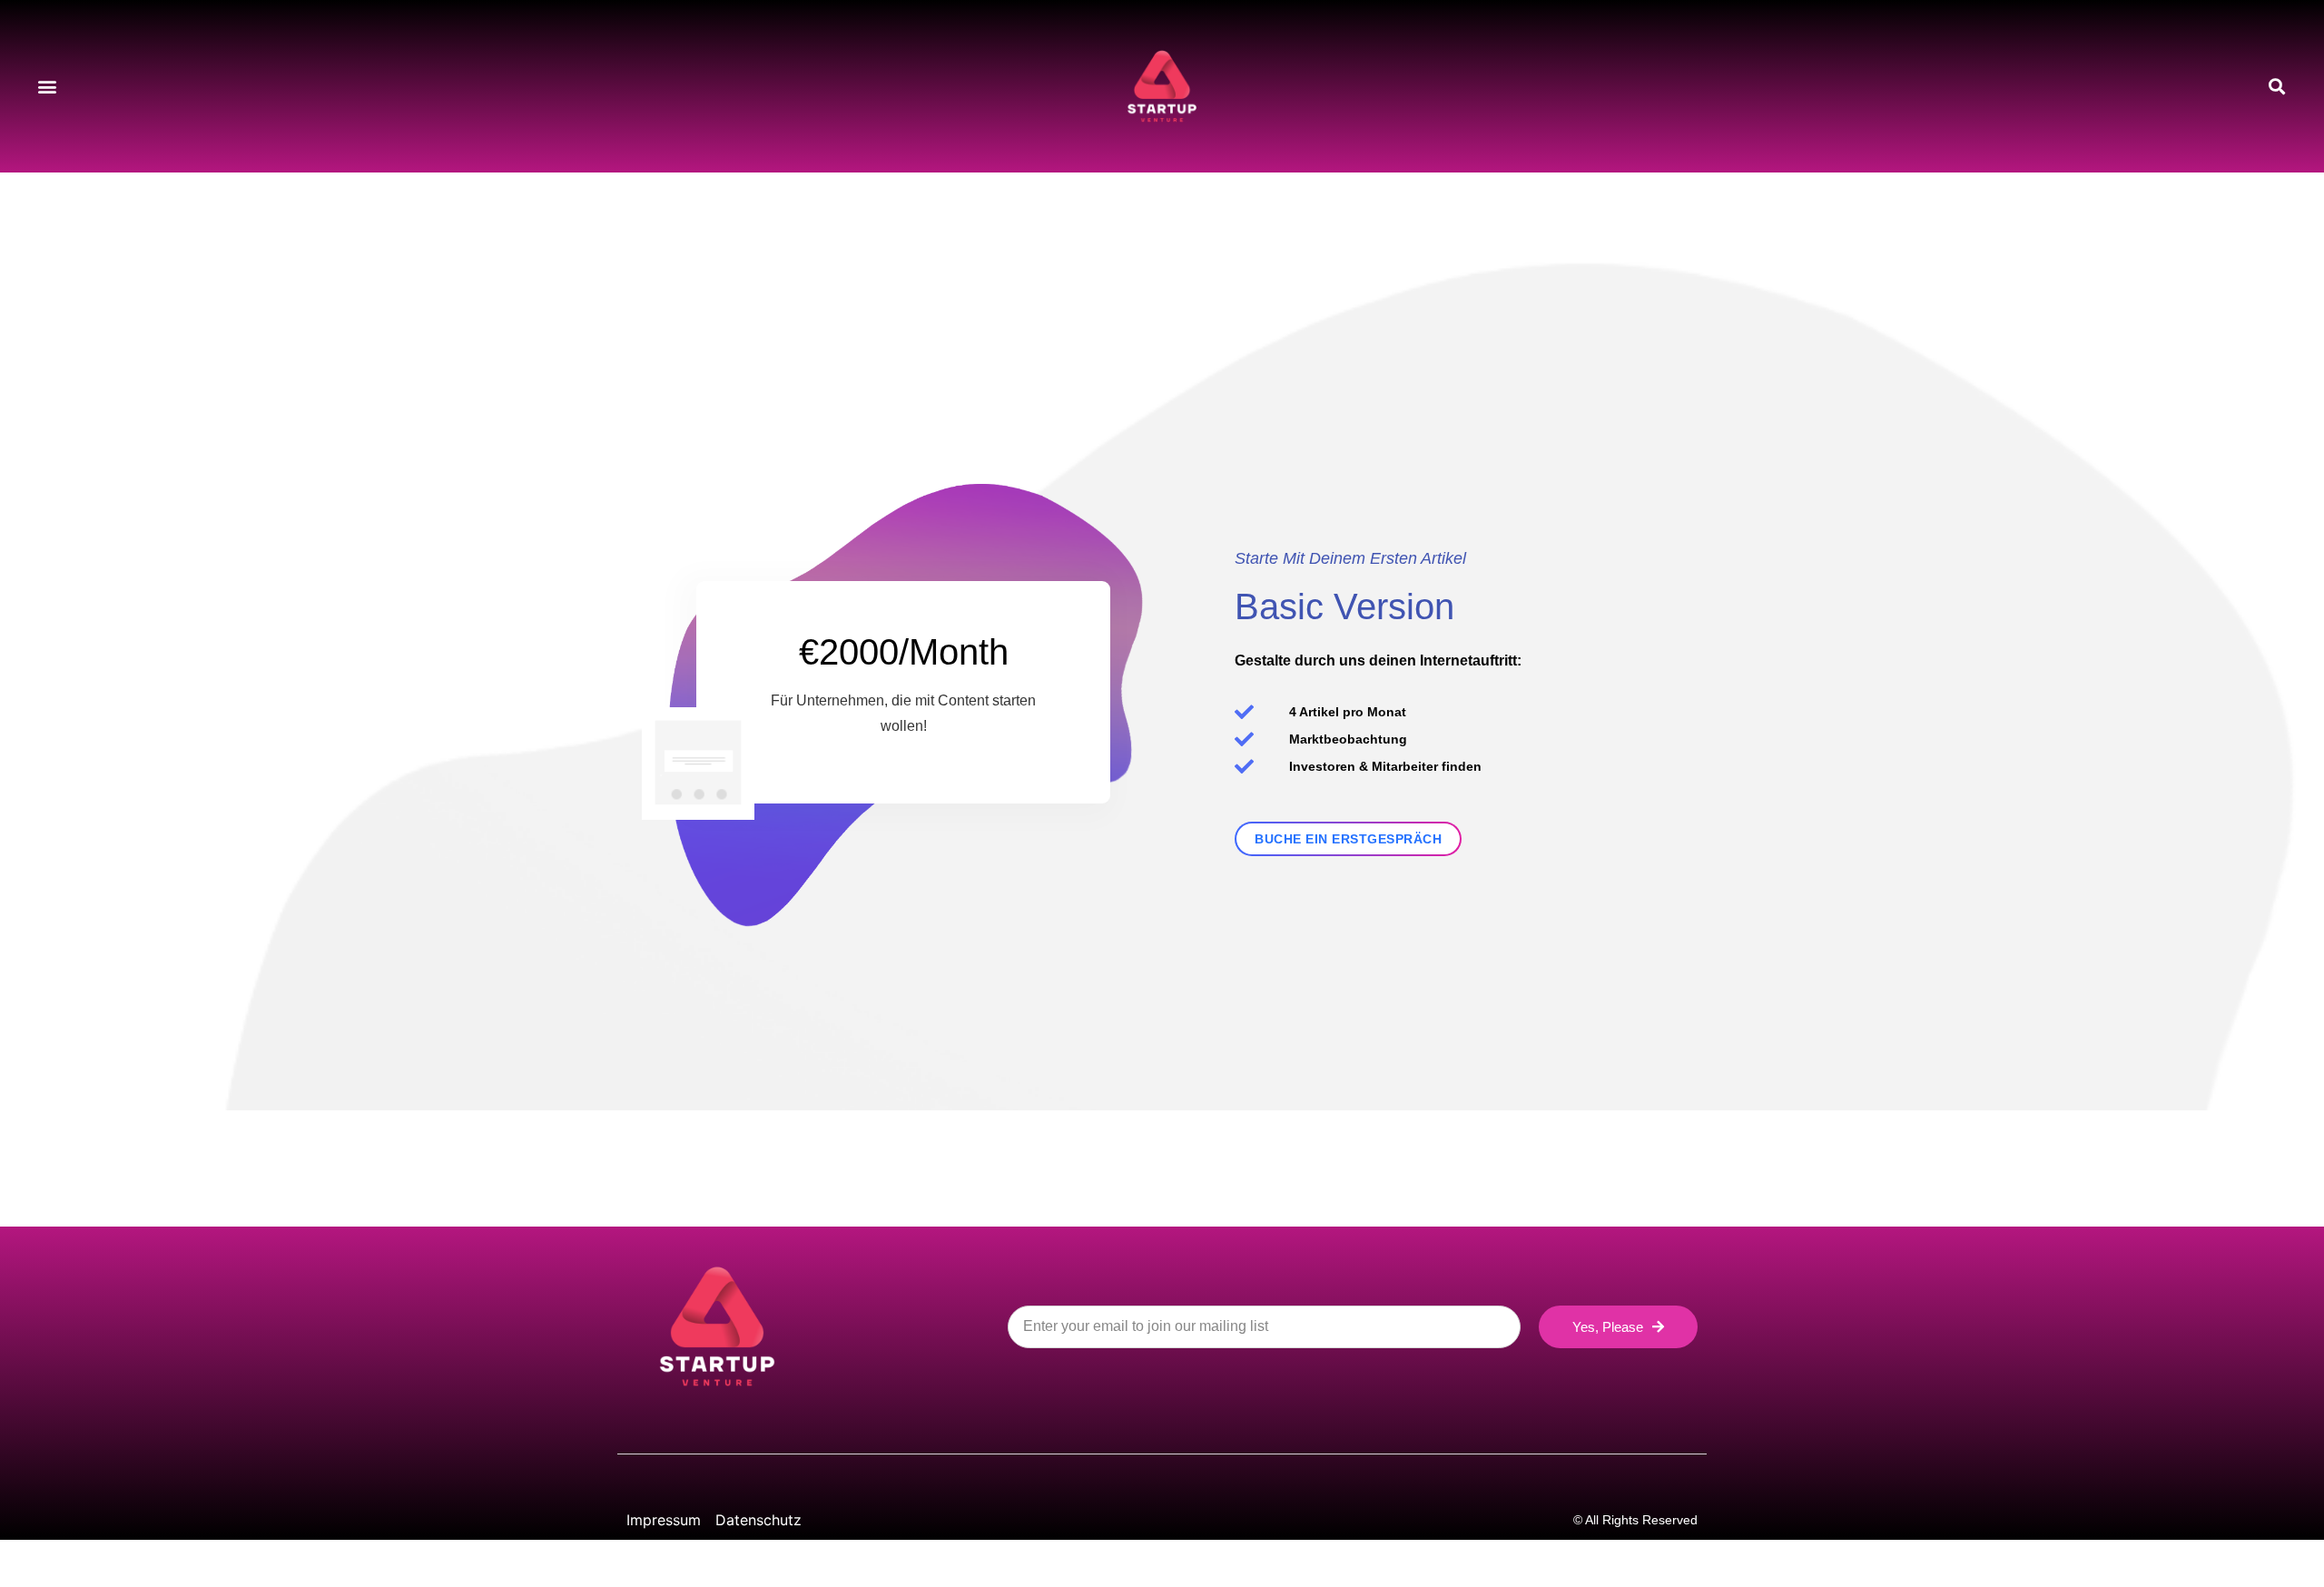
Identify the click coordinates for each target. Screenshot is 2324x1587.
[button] (47, 87)
